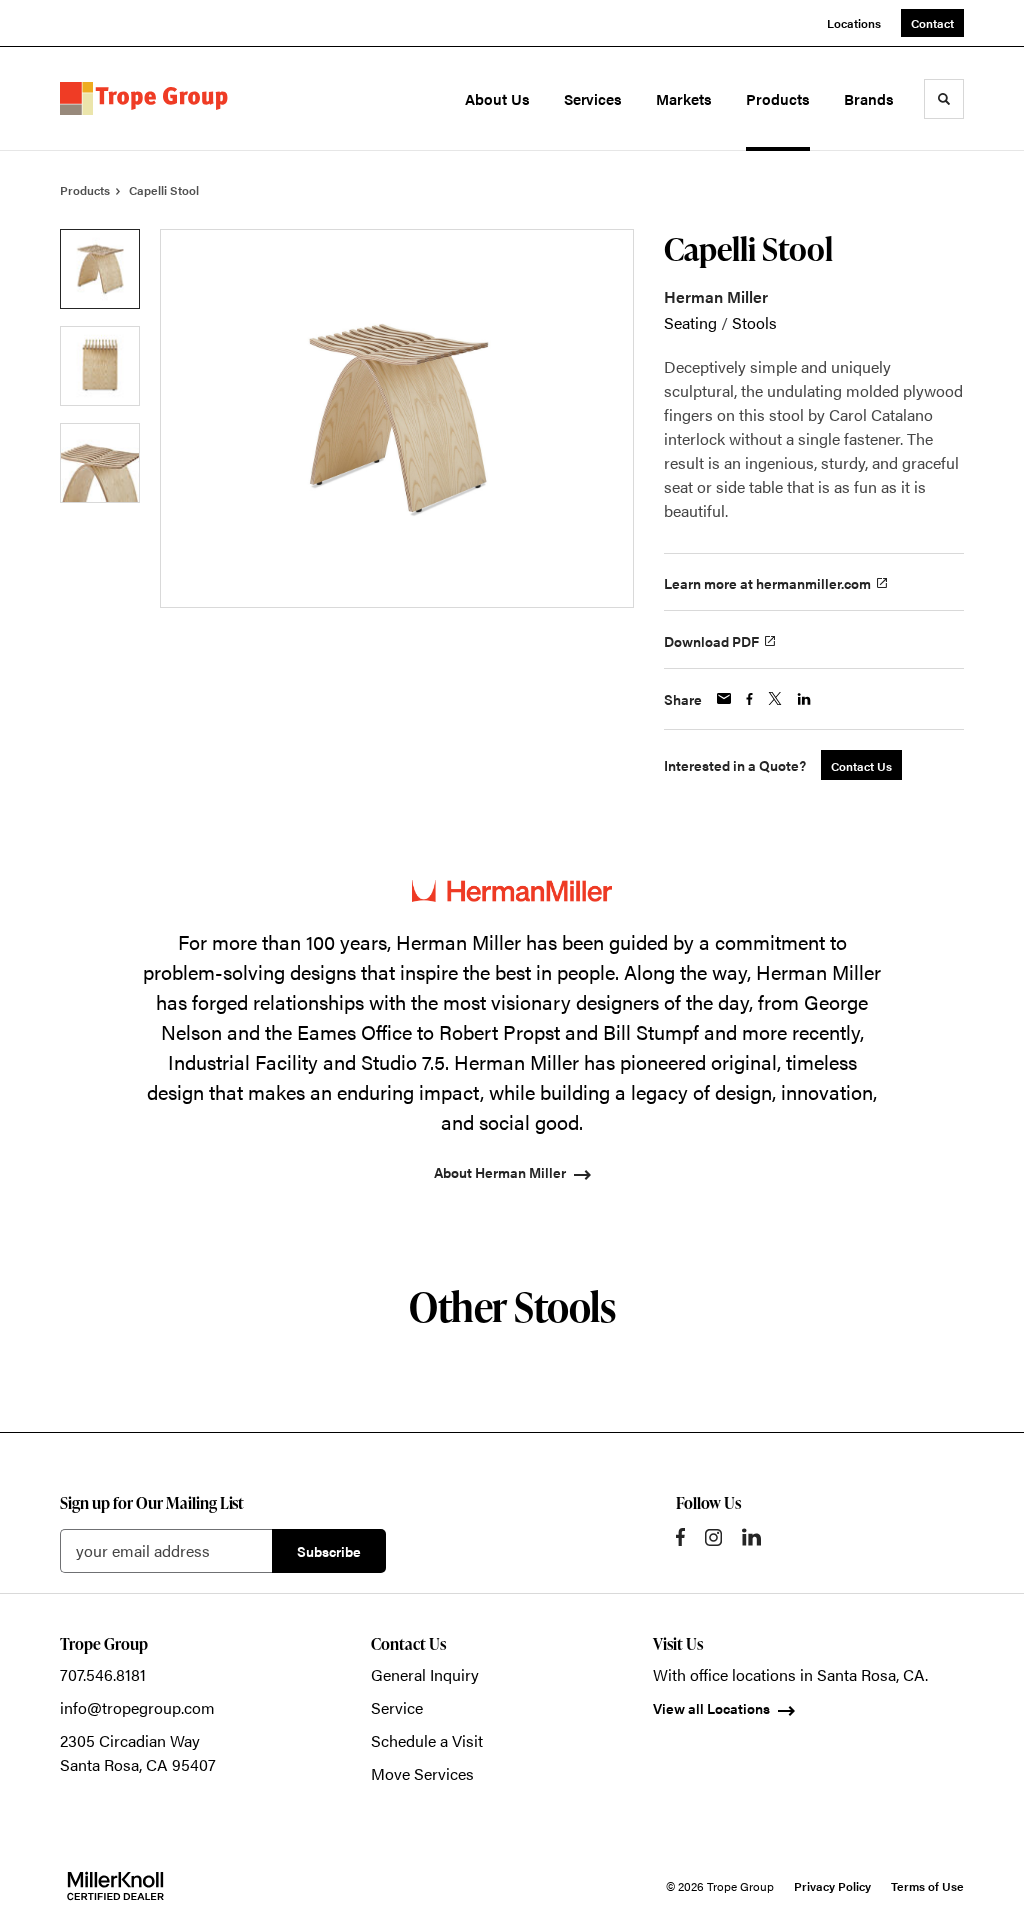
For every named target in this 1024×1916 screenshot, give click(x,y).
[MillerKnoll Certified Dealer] (115, 1886)
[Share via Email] (724, 698)
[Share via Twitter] (775, 698)
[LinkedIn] (751, 1537)
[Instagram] (713, 1537)
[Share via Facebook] (749, 699)
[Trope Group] (148, 98)
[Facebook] (680, 1537)
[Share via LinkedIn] (804, 699)
